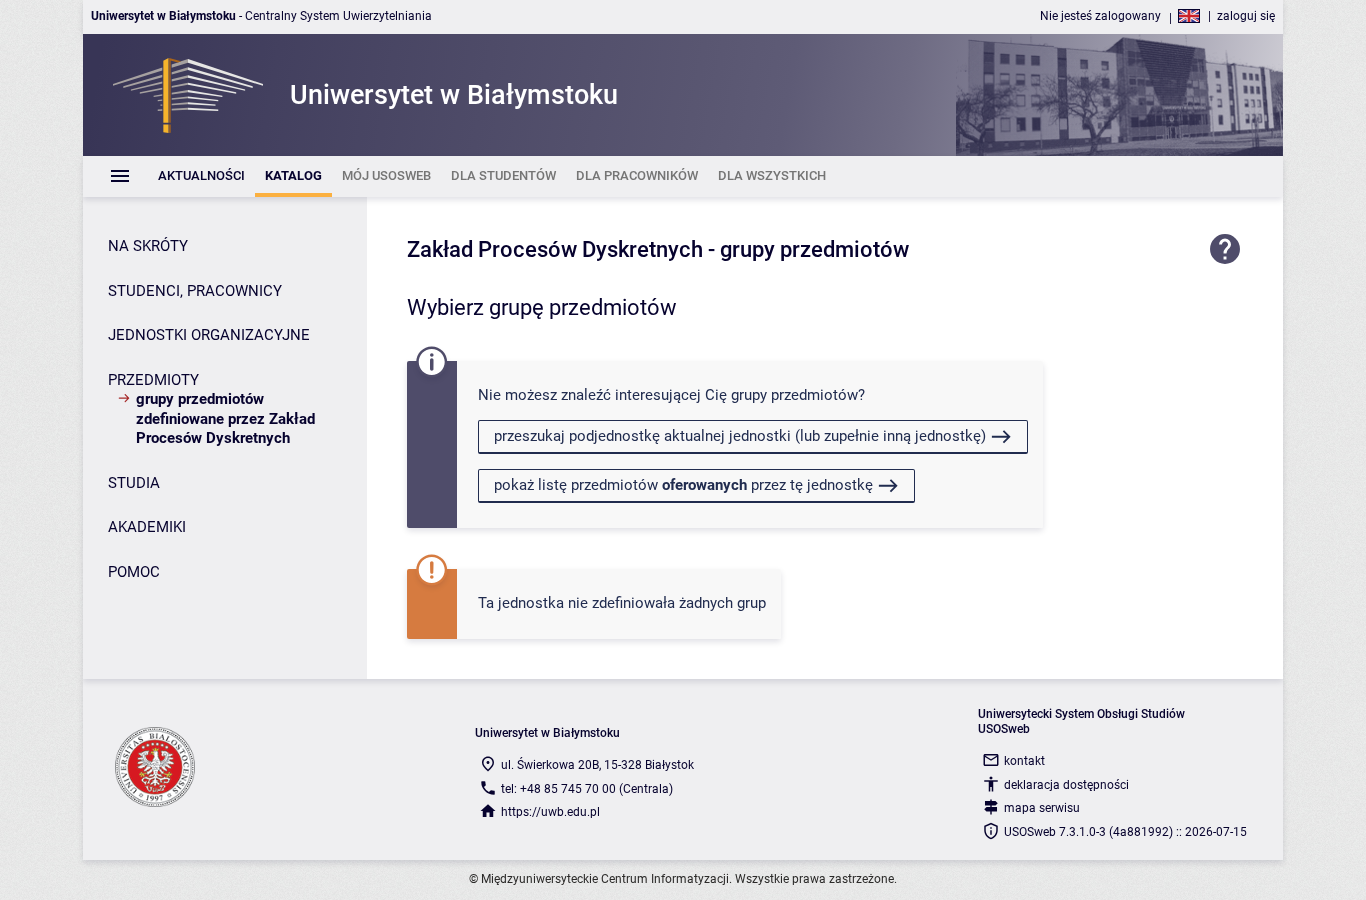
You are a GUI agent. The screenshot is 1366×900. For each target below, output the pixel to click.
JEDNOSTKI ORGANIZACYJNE (209, 335)
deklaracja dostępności (1066, 785)
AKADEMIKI (147, 527)
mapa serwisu (1042, 808)
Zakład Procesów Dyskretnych (555, 249)
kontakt (1024, 761)
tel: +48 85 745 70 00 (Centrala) (587, 789)
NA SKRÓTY (148, 246)
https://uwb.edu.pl (550, 812)
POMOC (134, 572)
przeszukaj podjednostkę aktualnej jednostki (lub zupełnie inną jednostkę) (740, 436)
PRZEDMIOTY (153, 380)
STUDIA (134, 483)
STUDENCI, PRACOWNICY (195, 291)
